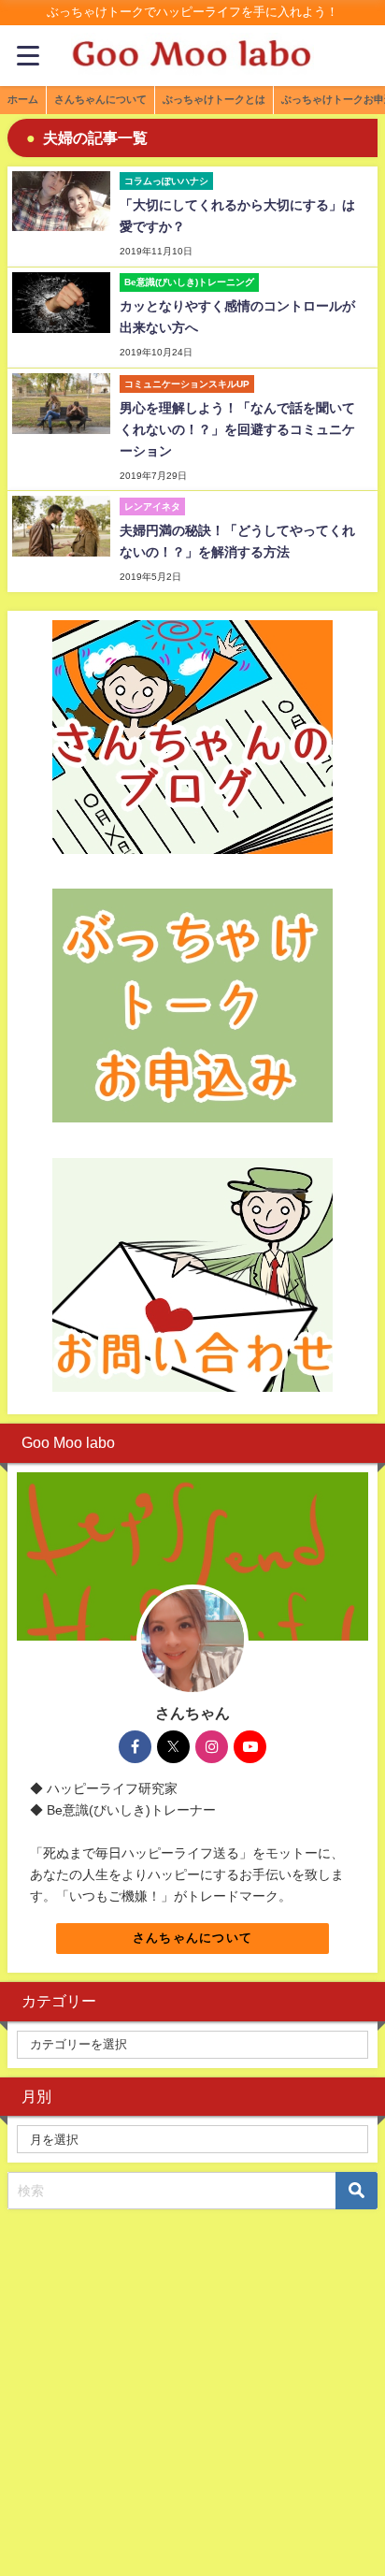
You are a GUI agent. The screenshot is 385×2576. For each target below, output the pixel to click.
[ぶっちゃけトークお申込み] (192, 1006)
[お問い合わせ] (192, 1275)
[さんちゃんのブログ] (192, 737)
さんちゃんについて (193, 1938)
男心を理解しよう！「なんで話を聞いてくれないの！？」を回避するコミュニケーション (237, 429)
